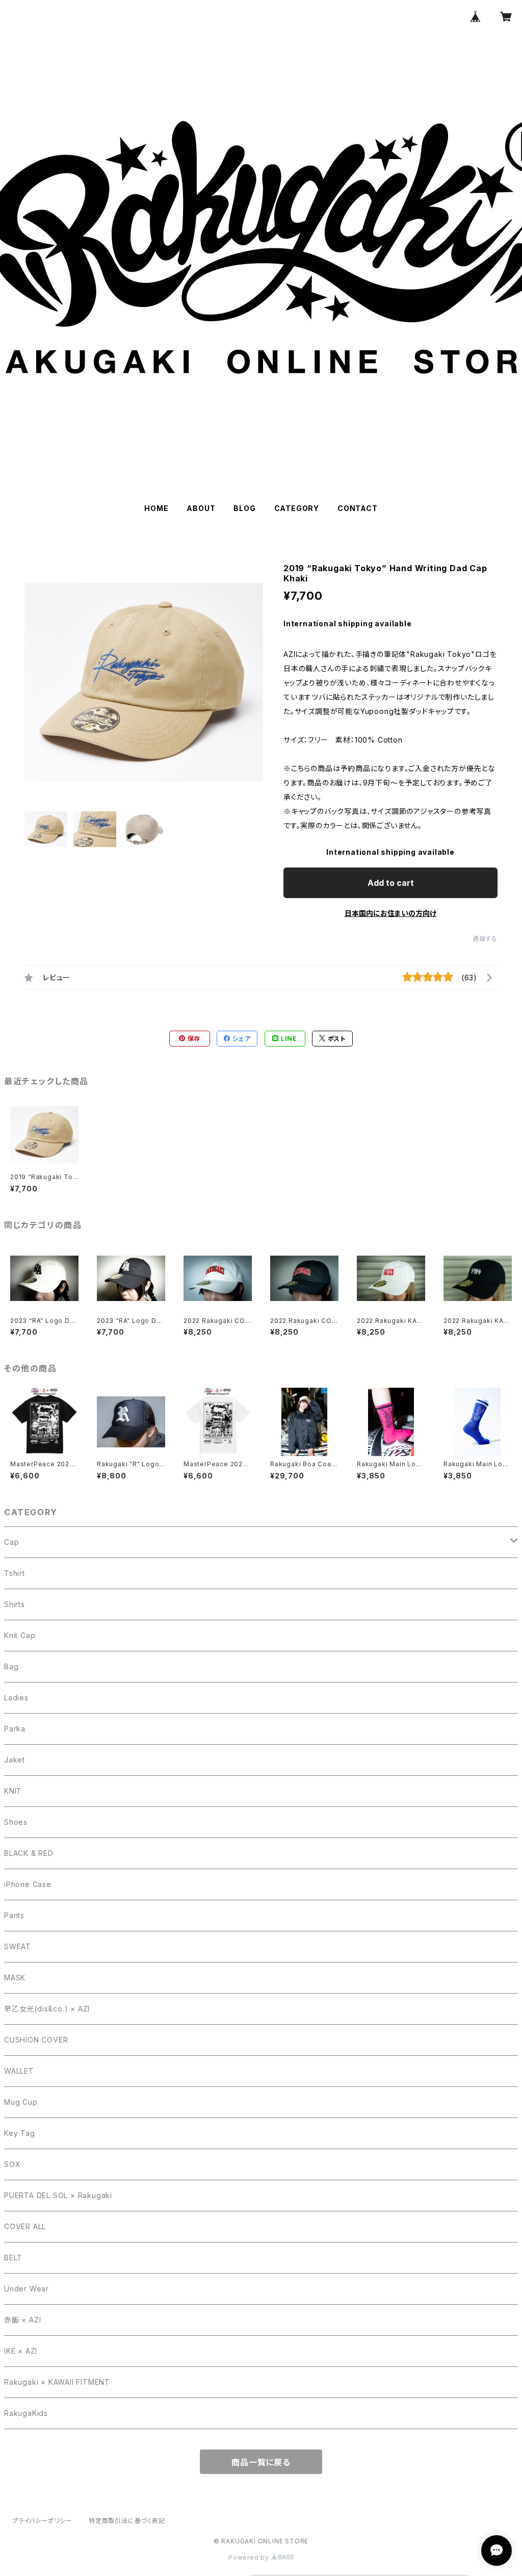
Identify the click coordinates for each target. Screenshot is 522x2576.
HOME (156, 508)
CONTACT (358, 508)
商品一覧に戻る (261, 2462)
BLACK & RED (29, 1853)
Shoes (16, 1822)
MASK (15, 1978)
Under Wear (27, 2289)
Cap (11, 1542)
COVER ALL (25, 2226)
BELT (13, 2258)
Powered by (250, 2557)
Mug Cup (21, 2102)
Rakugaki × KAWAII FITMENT (57, 2382)
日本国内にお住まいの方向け (390, 913)
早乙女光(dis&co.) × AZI (47, 2009)
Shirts (15, 1604)
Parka (15, 1729)
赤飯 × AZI (22, 2320)
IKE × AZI (21, 2351)
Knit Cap (20, 1635)
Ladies (16, 1698)
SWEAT (18, 1946)
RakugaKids (26, 2413)
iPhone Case (28, 1884)
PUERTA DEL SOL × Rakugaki (58, 2195)
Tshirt (15, 1573)
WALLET (19, 2071)
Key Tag (20, 2133)
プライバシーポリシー (42, 2521)
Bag (11, 1666)
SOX (12, 2164)
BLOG (244, 508)
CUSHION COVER (36, 2040)
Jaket (15, 1760)
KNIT (13, 1791)
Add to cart (391, 883)
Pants (14, 1915)
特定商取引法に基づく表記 (127, 2521)
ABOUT (201, 508)
